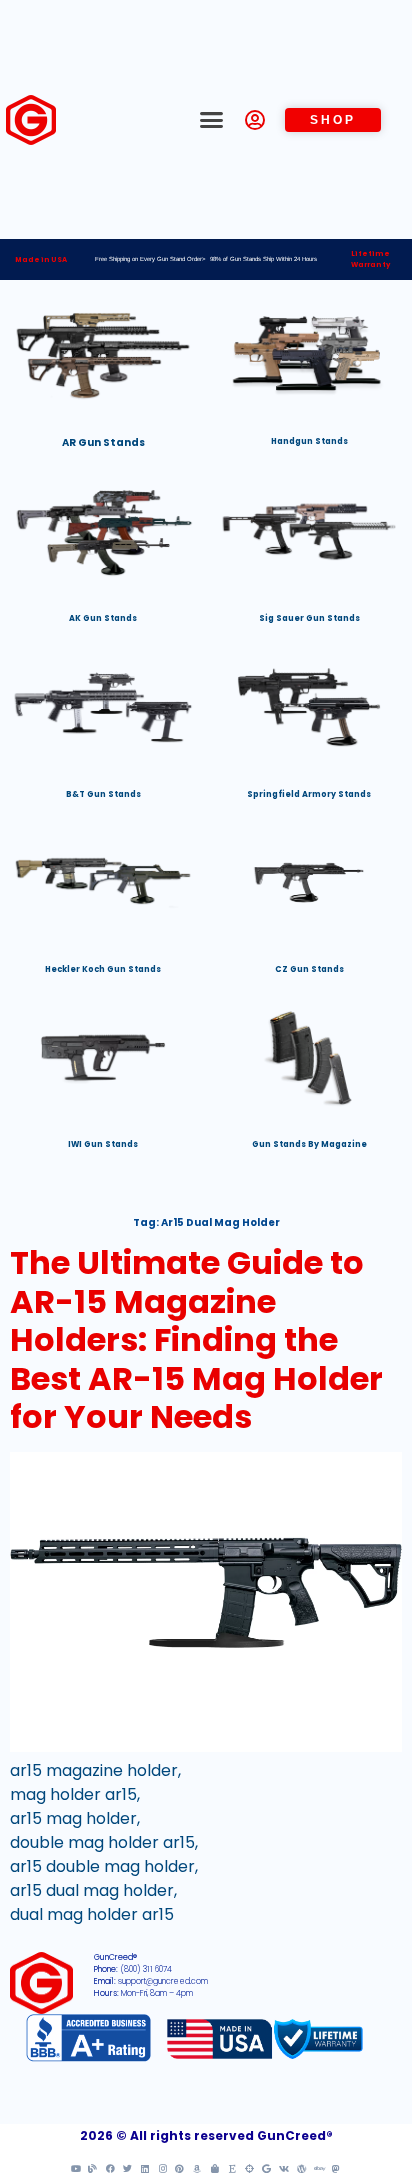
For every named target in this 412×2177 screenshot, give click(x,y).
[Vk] (284, 2168)
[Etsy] (232, 2168)
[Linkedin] (145, 2168)
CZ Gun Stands (309, 969)
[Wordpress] (301, 2168)
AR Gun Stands (103, 442)
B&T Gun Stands (103, 794)
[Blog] (93, 2168)
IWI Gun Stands (103, 1144)
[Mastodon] (336, 2168)
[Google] (267, 2168)
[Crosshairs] (249, 2168)
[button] (212, 120)
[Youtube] (75, 2168)
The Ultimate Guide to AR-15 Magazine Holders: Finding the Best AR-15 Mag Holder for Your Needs (196, 1339)
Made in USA (41, 259)
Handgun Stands (309, 441)
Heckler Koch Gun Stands (103, 969)
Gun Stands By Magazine (309, 1144)
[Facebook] (110, 2168)
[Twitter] (128, 2168)
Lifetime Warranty (370, 259)
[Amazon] (197, 2168)
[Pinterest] (180, 2168)
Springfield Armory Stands (309, 794)
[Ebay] (319, 2168)
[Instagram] (162, 2168)
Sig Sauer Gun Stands (309, 618)
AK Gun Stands (103, 618)
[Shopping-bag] (215, 2168)
